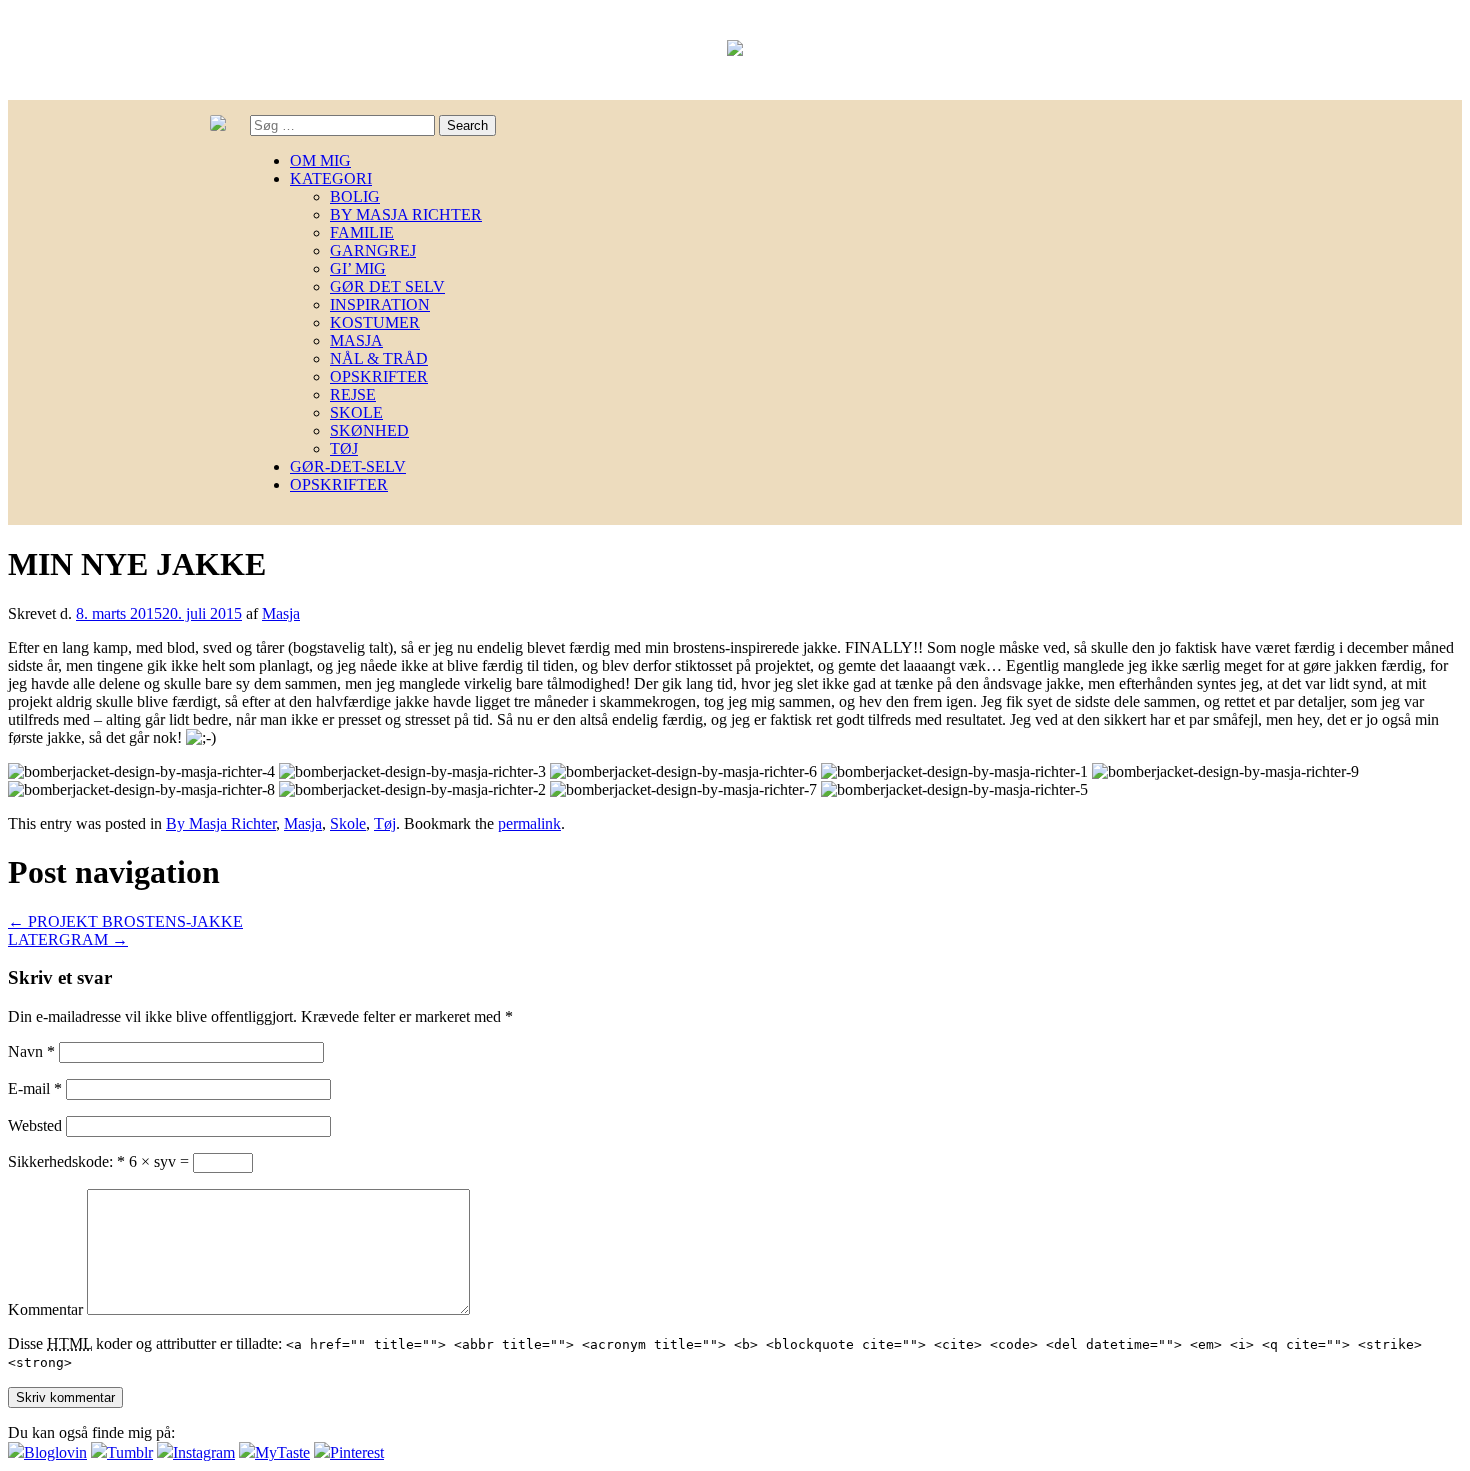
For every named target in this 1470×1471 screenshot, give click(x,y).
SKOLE (356, 412)
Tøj (385, 823)
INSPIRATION (380, 304)
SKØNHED (369, 430)
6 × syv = (161, 1161)
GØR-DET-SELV (348, 466)
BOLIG (355, 196)
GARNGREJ (373, 250)
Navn (31, 1051)
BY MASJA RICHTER (406, 214)
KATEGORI (331, 178)
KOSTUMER (375, 322)
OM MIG (320, 160)
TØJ (344, 448)
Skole (348, 823)
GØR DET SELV (387, 286)
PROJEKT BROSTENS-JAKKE (125, 921)
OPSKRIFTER (379, 376)
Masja (281, 613)
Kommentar (45, 1309)
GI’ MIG (358, 268)
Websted (35, 1125)
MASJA (356, 340)
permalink (529, 823)
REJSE (353, 394)
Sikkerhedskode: (66, 1161)
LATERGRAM (68, 939)
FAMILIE (362, 232)
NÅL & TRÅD (379, 358)
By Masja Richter (221, 823)
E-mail (35, 1088)
